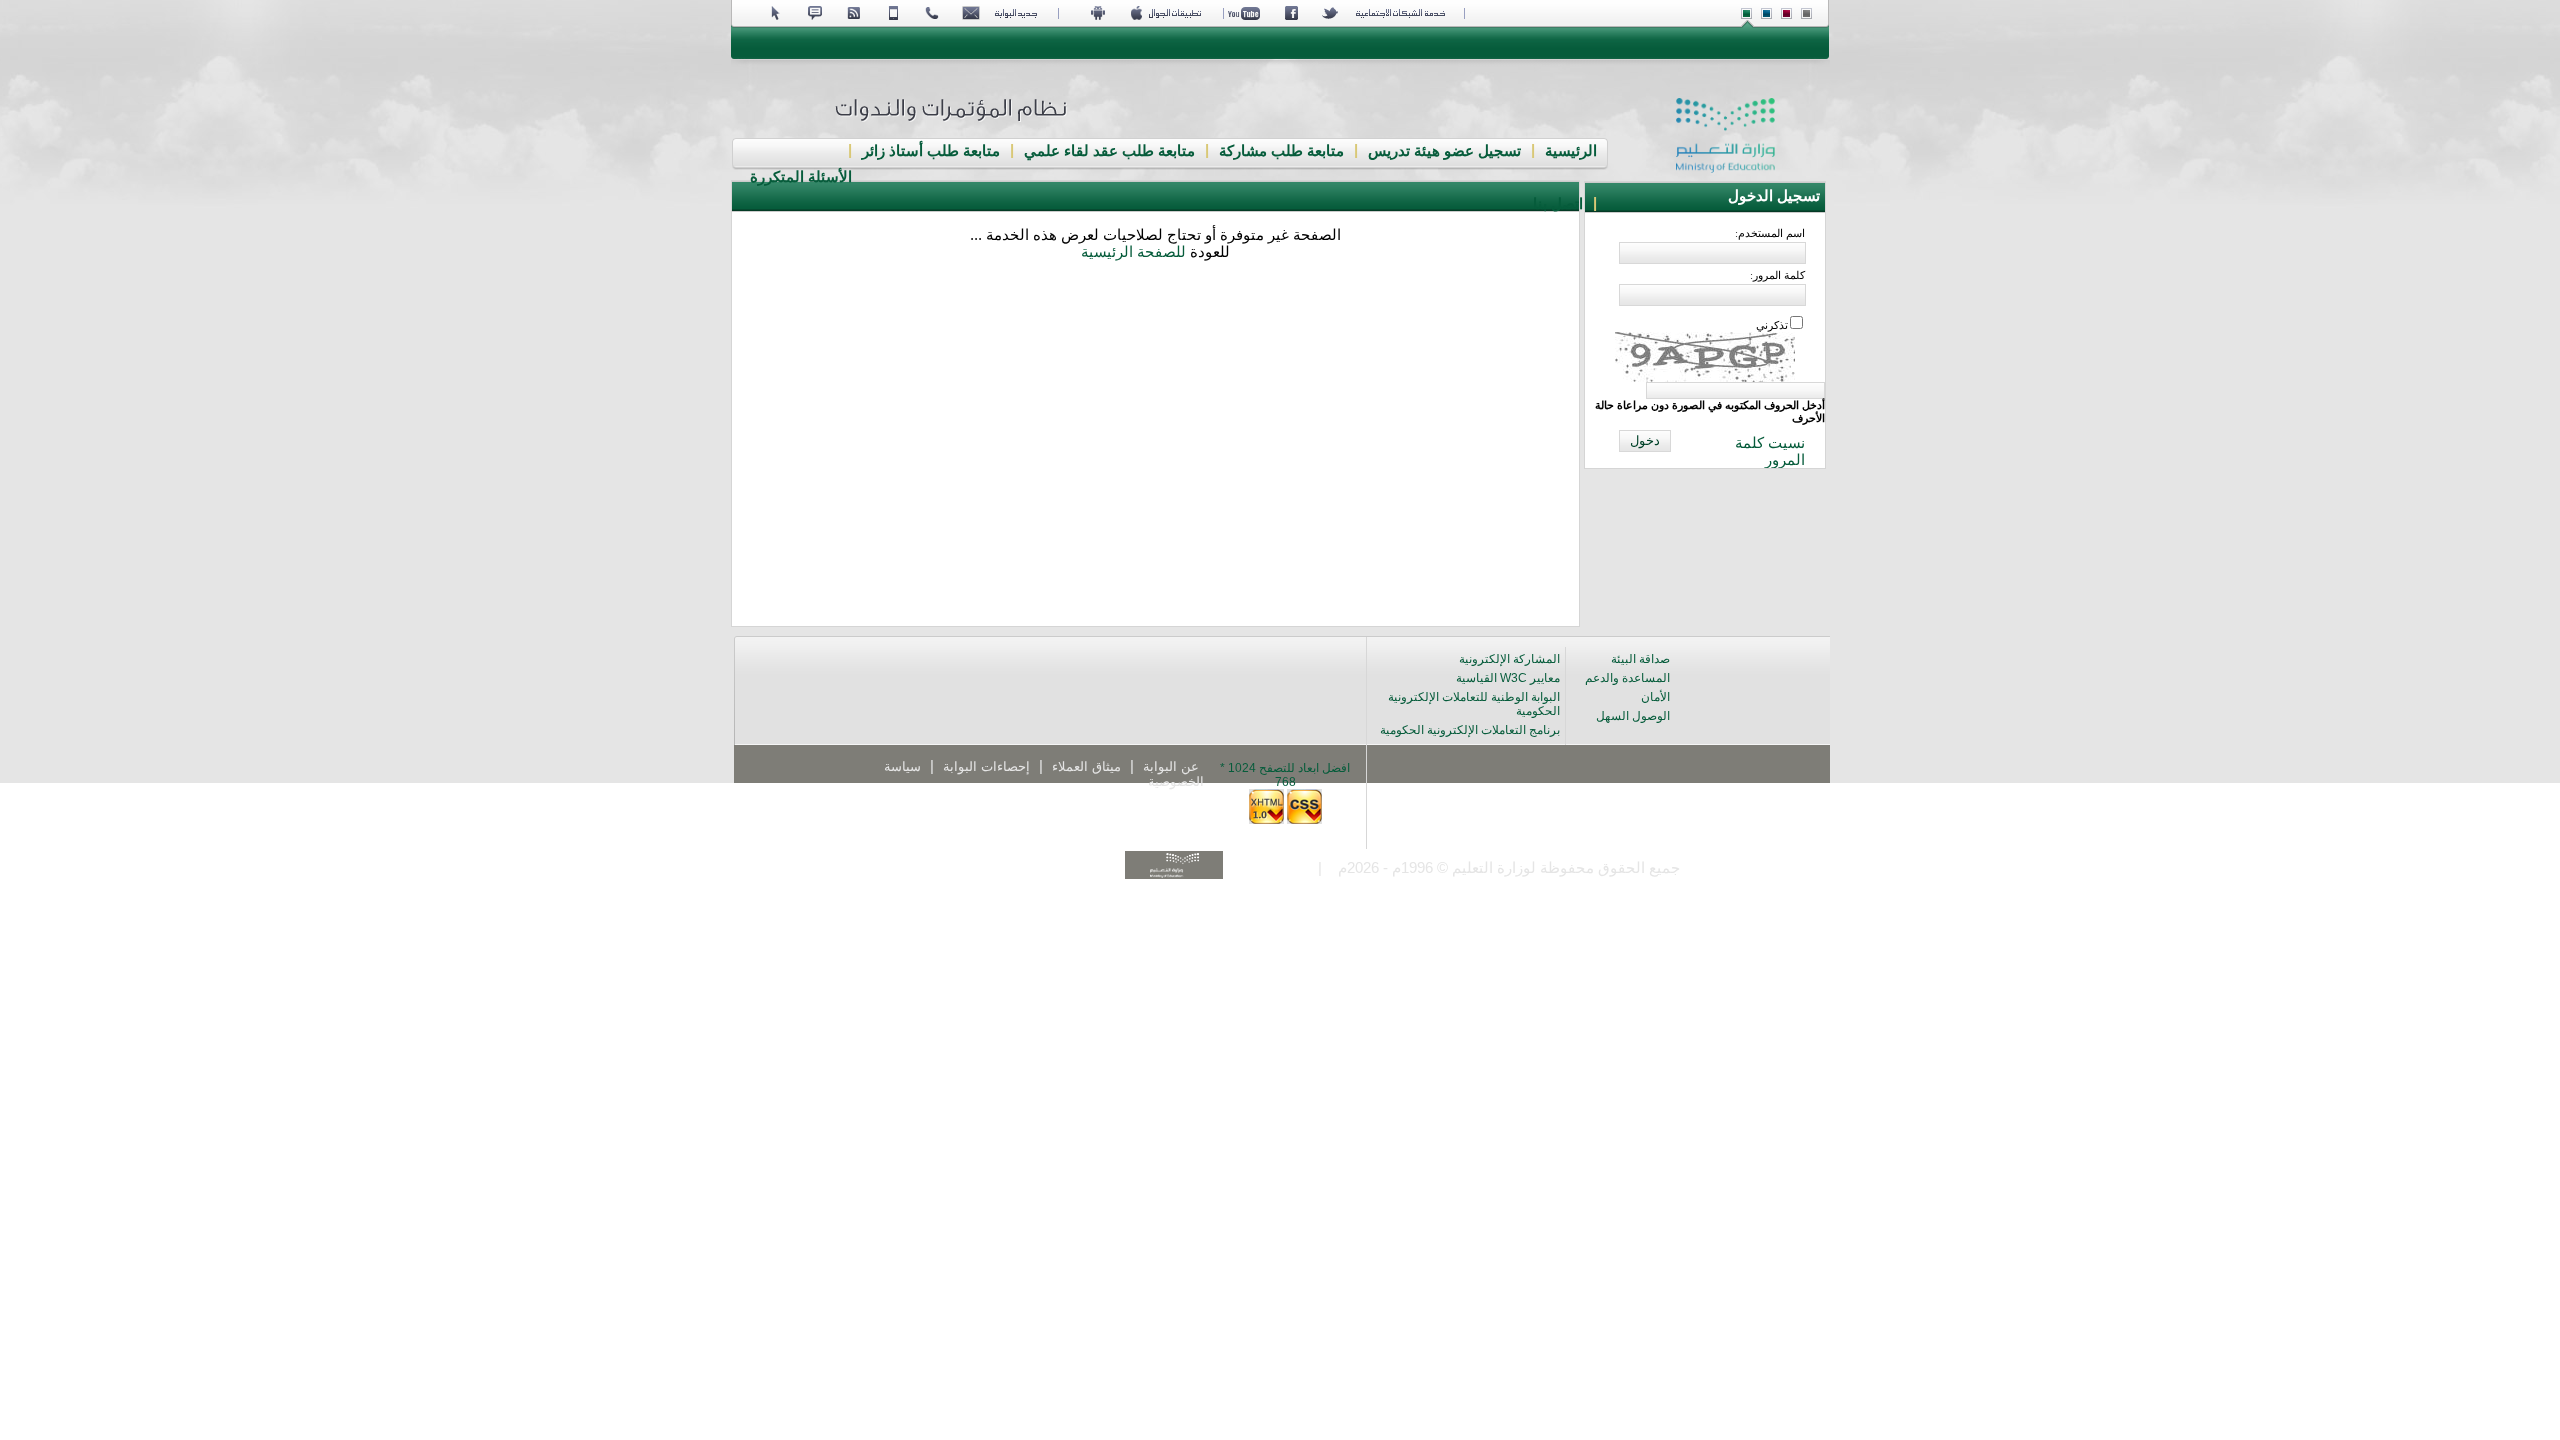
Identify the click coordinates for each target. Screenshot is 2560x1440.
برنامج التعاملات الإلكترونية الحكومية (1470, 730)
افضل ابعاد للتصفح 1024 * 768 (1285, 775)
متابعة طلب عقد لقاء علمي (1109, 151)
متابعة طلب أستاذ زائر (931, 151)
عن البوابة (1171, 766)
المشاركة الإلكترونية (1509, 659)
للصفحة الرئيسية (1133, 252)
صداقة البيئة (1640, 659)
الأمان (1655, 697)
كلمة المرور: (1777, 275)
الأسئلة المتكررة (801, 177)
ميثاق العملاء (1086, 766)
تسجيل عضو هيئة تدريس (1444, 151)
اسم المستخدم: (1770, 233)
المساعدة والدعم (1627, 678)
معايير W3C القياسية (1508, 678)
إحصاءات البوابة (986, 766)
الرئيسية (1571, 151)
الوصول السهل (1633, 716)
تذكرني (1772, 325)
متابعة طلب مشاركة (1281, 151)
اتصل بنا (1558, 204)
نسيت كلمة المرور (1770, 451)
